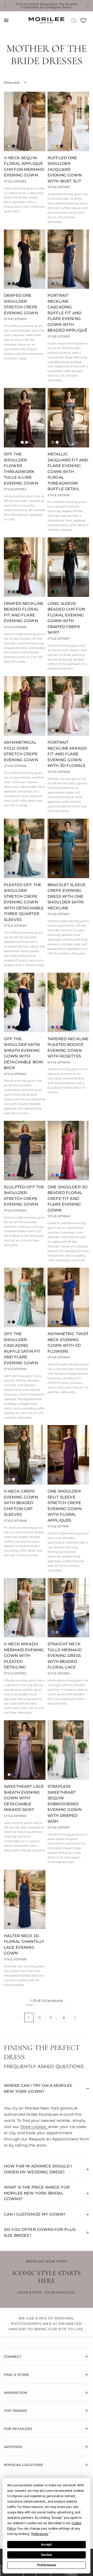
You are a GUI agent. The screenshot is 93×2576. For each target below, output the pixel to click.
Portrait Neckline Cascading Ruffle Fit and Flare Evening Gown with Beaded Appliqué (67, 313)
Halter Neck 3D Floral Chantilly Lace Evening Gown (24, 1944)
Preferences (47, 2565)
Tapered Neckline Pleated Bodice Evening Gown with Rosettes (68, 1048)
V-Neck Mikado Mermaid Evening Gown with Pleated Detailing (24, 1655)
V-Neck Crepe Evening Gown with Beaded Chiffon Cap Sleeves (21, 1503)
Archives (13, 2447)
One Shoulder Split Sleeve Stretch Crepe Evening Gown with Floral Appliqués (65, 1506)
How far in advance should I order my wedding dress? (38, 2169)
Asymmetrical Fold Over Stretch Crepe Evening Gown (21, 751)
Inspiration (16, 2393)
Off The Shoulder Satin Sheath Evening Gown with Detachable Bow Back (24, 1053)
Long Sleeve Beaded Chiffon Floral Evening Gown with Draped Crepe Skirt (66, 618)
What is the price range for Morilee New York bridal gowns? (37, 2193)
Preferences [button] (40, 2534)
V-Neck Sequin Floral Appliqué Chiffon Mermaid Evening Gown (24, 167)
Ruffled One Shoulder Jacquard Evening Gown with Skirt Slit (65, 169)
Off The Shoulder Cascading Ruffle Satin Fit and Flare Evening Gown (22, 1348)
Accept (47, 2545)
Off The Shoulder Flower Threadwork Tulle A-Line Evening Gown (21, 469)
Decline (47, 2555)
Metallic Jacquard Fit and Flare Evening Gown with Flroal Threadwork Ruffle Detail (68, 471)
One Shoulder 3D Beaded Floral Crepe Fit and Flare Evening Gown (67, 1198)
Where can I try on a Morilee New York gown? (38, 2088)
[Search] (74, 20)
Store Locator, (34, 2127)
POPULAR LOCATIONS (23, 2465)
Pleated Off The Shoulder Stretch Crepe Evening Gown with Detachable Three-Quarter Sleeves (24, 902)
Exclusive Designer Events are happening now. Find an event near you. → (47, 6)
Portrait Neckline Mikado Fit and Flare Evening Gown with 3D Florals (67, 754)
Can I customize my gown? (35, 2214)
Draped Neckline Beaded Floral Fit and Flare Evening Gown (24, 612)
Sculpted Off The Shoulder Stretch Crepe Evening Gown (24, 1196)
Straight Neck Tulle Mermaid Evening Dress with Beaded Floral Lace (65, 1655)
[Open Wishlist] (83, 22)
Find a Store (17, 2375)
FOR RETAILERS (18, 2429)
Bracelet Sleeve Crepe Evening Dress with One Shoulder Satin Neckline (67, 896)
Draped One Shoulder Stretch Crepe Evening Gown (21, 304)
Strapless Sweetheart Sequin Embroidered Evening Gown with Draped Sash (65, 1804)
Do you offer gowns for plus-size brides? (40, 2232)
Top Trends (15, 2411)
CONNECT (13, 2357)
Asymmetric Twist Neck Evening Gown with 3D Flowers (68, 1342)
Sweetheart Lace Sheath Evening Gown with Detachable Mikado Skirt (24, 1798)
